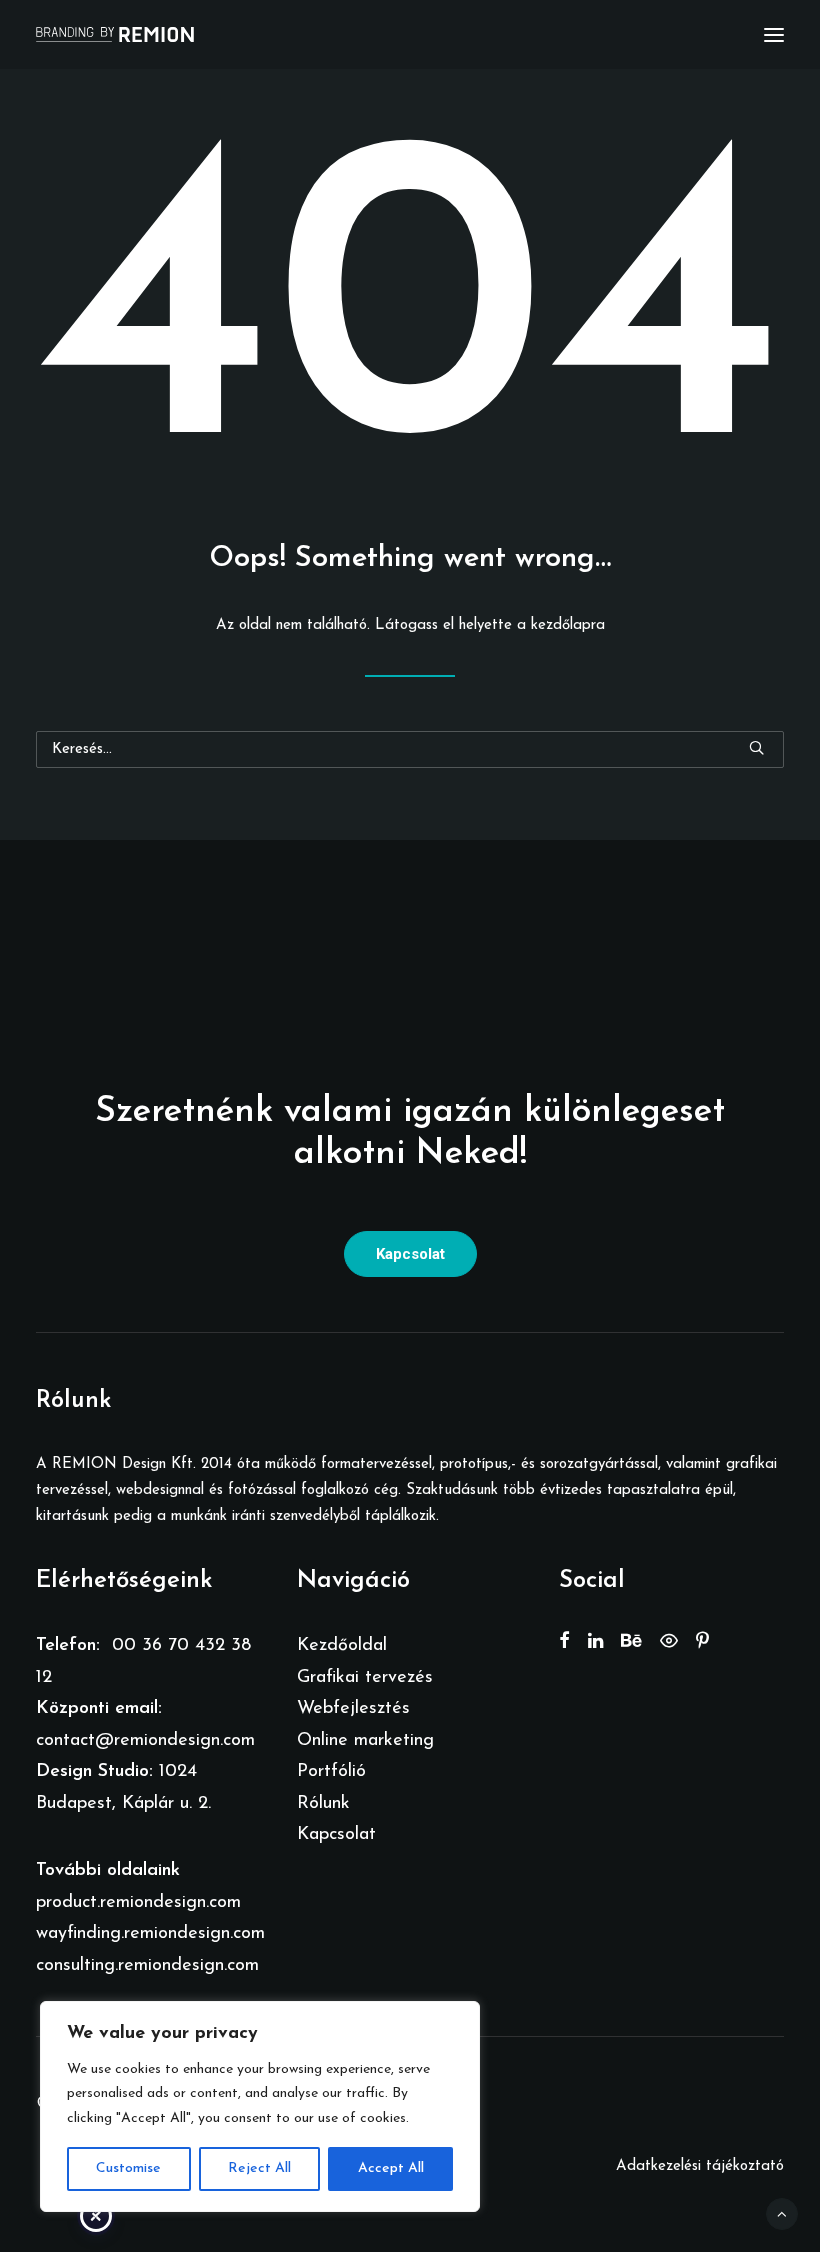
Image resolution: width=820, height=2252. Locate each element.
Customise (128, 2168)
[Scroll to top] (782, 2213)
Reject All (259, 2168)
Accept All (391, 2168)
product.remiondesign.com (138, 1903)
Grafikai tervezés (365, 1678)
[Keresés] (410, 749)
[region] (260, 2107)
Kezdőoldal (342, 1646)
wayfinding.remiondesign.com (150, 1934)
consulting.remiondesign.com (147, 1966)
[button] (774, 34)
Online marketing (365, 1741)
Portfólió (331, 1772)
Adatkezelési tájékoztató (700, 2166)
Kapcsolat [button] (410, 1254)
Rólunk (323, 1804)
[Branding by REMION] (115, 34)
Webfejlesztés (353, 1709)
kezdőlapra (568, 625)
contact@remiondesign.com (145, 1741)
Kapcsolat (336, 1835)
